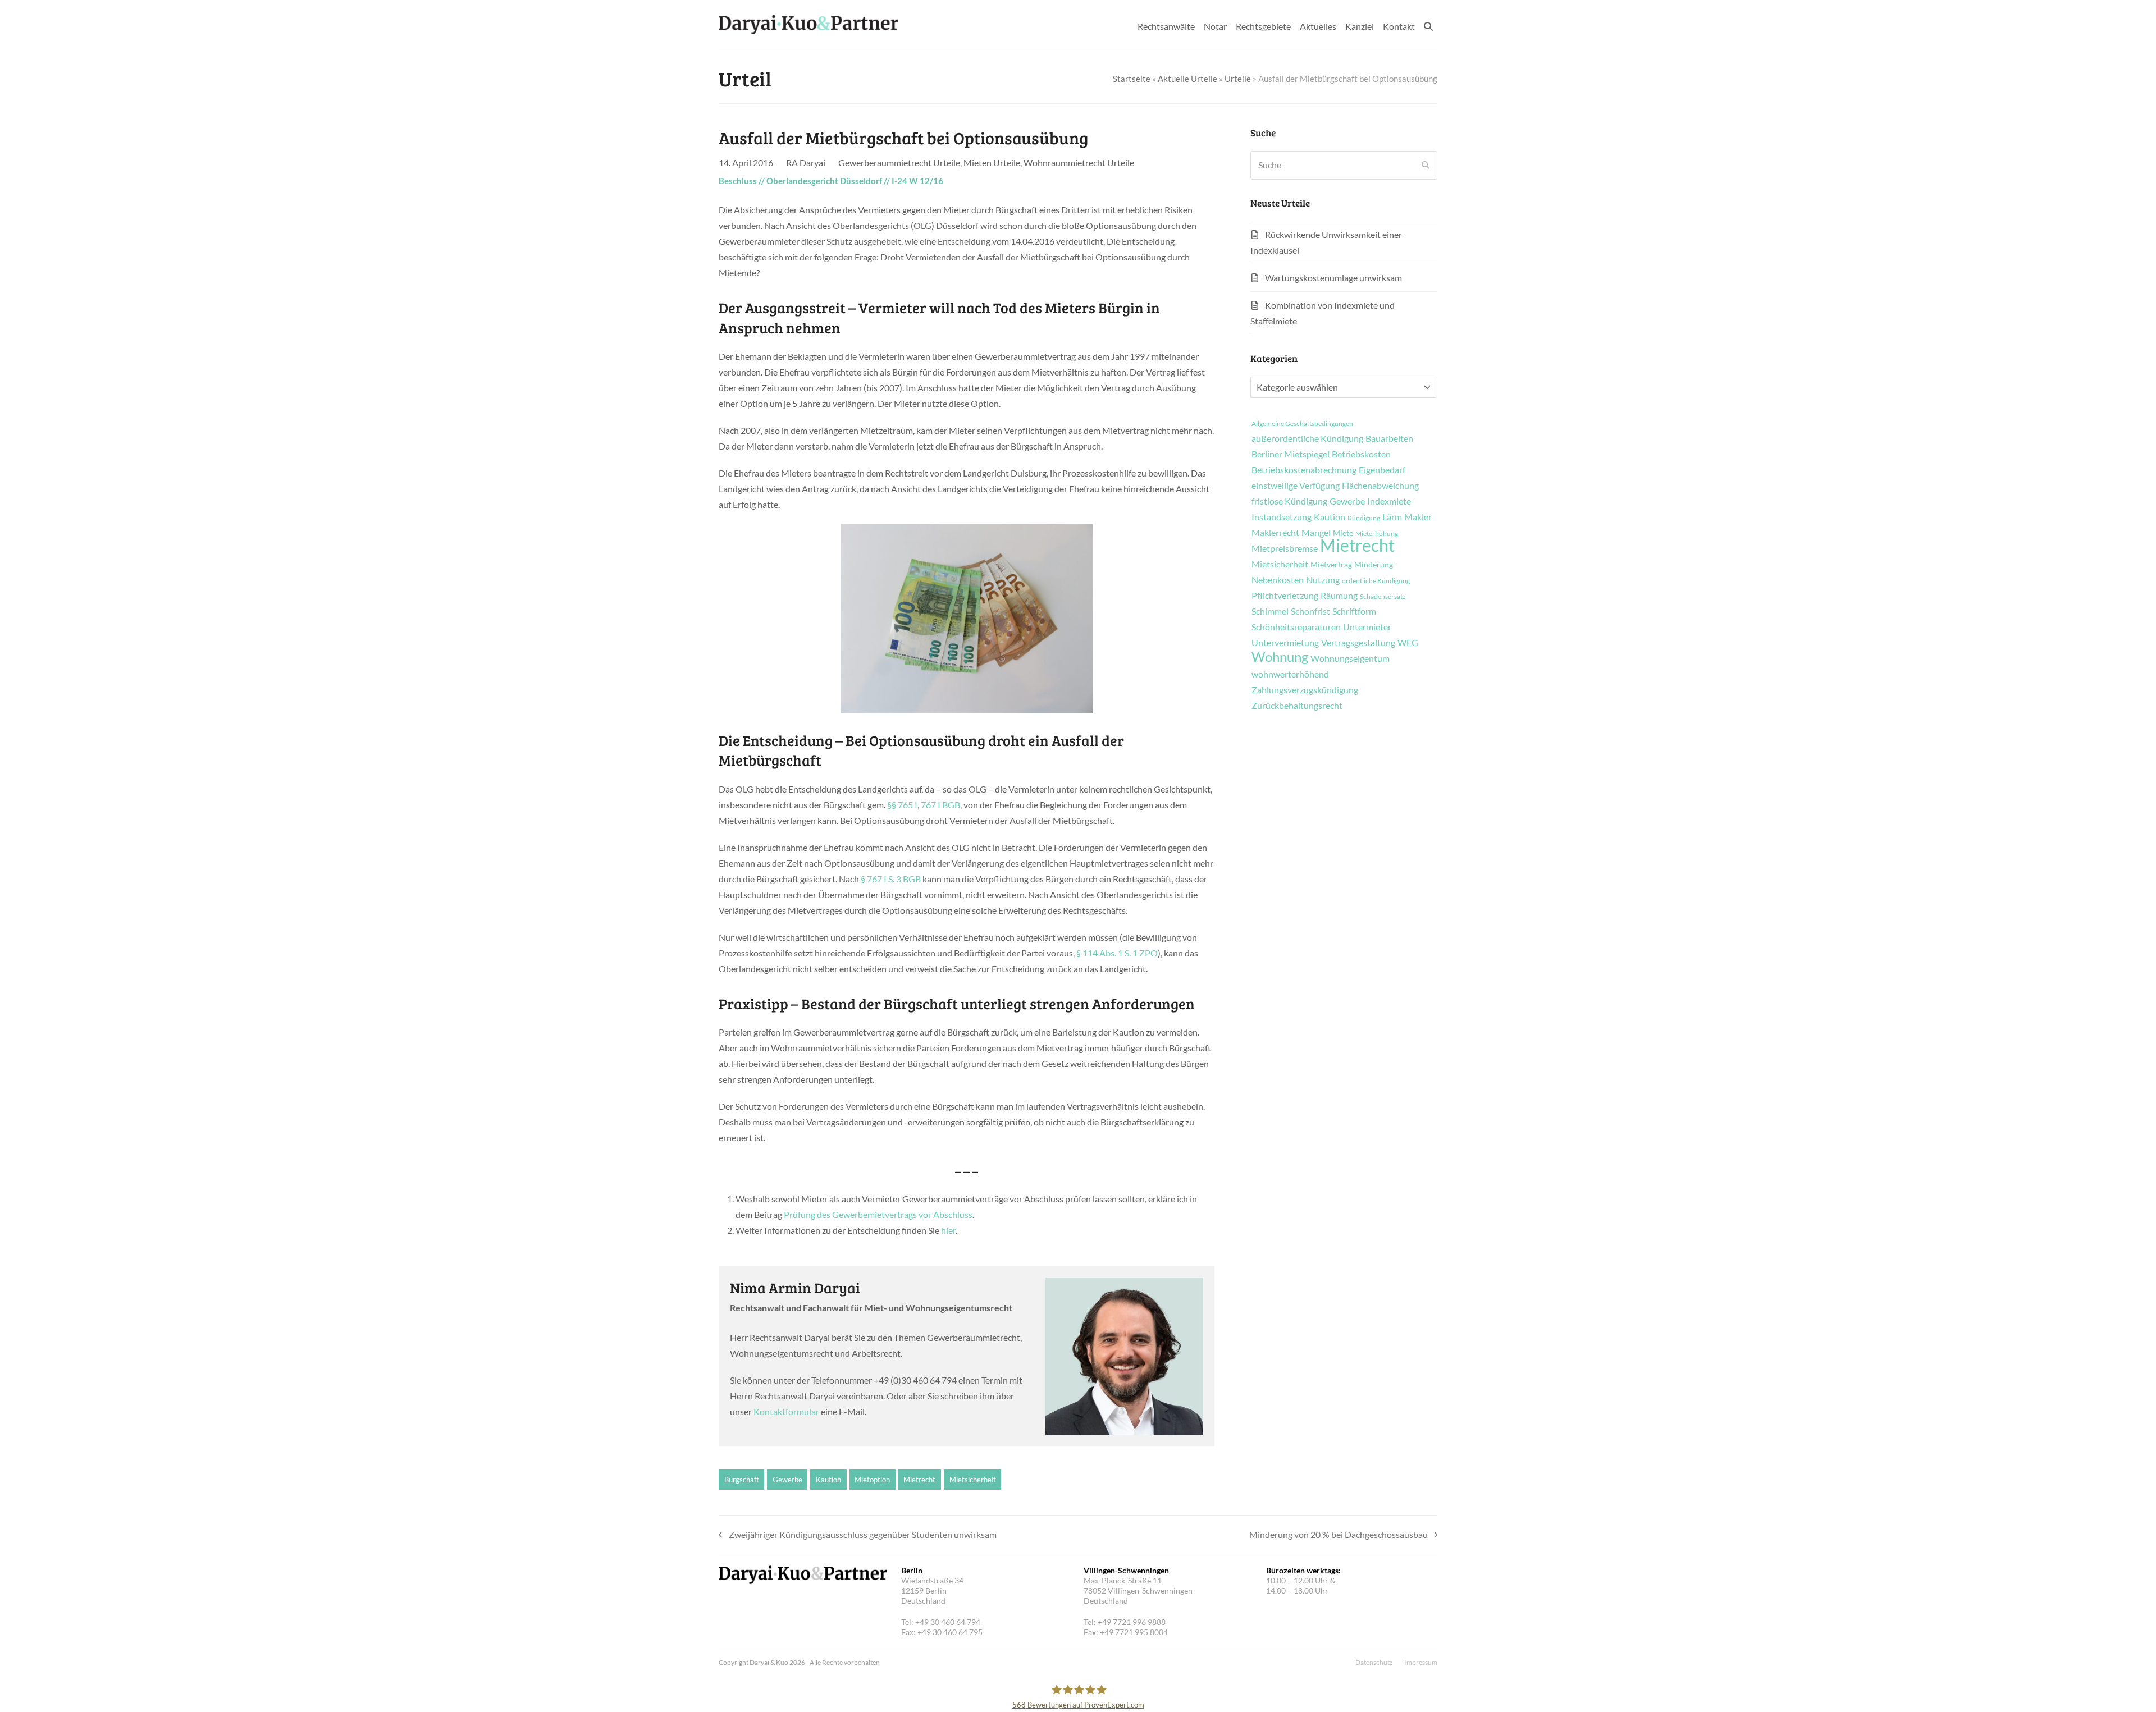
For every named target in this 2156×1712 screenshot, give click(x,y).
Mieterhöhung (1377, 534)
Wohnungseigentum (1350, 658)
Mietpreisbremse (1285, 548)
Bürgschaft (742, 1480)
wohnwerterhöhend (1290, 674)
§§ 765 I (902, 805)
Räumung (1339, 596)
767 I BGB (940, 805)
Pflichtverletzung (1285, 596)
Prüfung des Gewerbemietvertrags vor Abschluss (878, 1214)
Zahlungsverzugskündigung (1305, 690)
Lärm (1392, 517)
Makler (1418, 517)
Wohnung (1280, 657)
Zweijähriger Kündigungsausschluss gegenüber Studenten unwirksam (858, 1536)
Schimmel (1270, 611)
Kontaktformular (786, 1411)
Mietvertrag (1331, 565)
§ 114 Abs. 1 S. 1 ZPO (1117, 953)
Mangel (1316, 533)
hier (948, 1230)
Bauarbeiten (1389, 438)
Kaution (828, 1480)
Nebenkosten (1278, 580)
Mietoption (872, 1480)
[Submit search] (1426, 165)
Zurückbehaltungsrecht (1297, 706)
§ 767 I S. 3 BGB (891, 879)
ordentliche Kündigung (1376, 581)
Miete (1343, 533)
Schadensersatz (1383, 597)
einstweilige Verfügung (1296, 486)
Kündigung (1364, 518)
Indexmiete (1389, 501)
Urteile (1238, 79)
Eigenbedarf (1382, 470)
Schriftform (1354, 611)
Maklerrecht (1275, 533)
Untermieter (1367, 627)
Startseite (1132, 79)
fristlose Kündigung (1289, 501)
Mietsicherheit (973, 1480)
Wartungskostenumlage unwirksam (1333, 278)
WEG (1408, 643)
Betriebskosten (1361, 454)
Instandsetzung (1282, 517)
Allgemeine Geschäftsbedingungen (1302, 424)
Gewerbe (787, 1480)
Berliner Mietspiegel (1291, 454)
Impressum (1421, 1662)
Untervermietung (1285, 643)
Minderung (1374, 565)
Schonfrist (1310, 611)
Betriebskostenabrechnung (1304, 470)
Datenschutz (1374, 1662)
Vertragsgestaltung (1358, 643)
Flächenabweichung (1380, 486)
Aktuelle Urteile (1187, 79)
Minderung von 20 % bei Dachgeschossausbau (1339, 1536)
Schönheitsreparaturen (1296, 627)
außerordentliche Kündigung (1307, 438)
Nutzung (1323, 580)
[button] (1428, 26)
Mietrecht (919, 1480)
